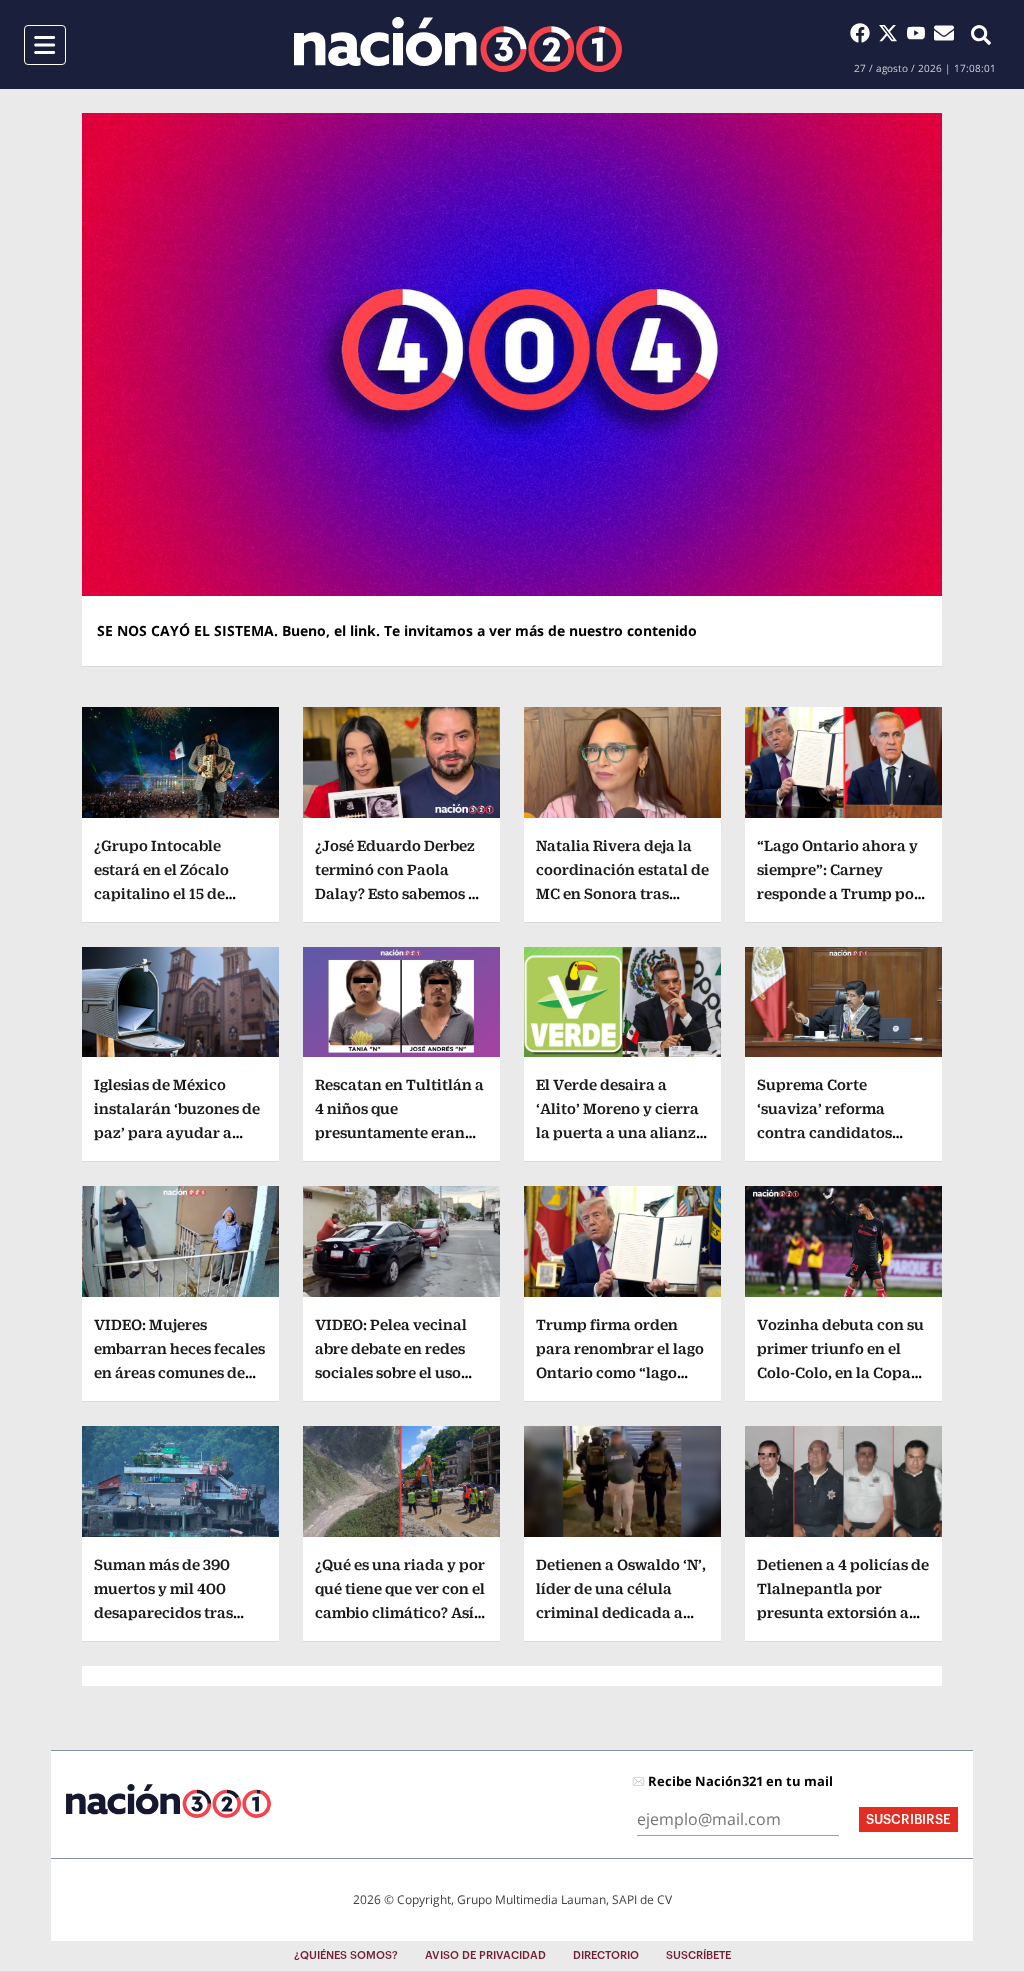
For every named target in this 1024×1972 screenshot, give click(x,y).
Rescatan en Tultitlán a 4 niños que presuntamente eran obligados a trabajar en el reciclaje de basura (399, 1132)
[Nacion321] (458, 44)
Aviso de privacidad (485, 1955)
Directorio (606, 1955)
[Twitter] (892, 33)
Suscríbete (698, 1955)
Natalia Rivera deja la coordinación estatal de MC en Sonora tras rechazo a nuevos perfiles (622, 893)
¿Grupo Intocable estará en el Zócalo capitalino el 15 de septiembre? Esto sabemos (161, 893)
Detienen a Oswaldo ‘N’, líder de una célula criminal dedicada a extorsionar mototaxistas (621, 1612)
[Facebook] (864, 33)
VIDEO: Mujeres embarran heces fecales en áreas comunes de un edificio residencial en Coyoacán (179, 1372)
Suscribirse (908, 1819)
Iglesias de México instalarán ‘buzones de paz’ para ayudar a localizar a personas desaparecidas (177, 1132)
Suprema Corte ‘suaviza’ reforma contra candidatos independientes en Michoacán (825, 1132)
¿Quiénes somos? (346, 1955)
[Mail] (944, 33)
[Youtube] (920, 33)
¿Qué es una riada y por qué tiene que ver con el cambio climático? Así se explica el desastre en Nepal (400, 1612)
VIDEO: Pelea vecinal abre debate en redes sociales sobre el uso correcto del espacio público (391, 1372)
